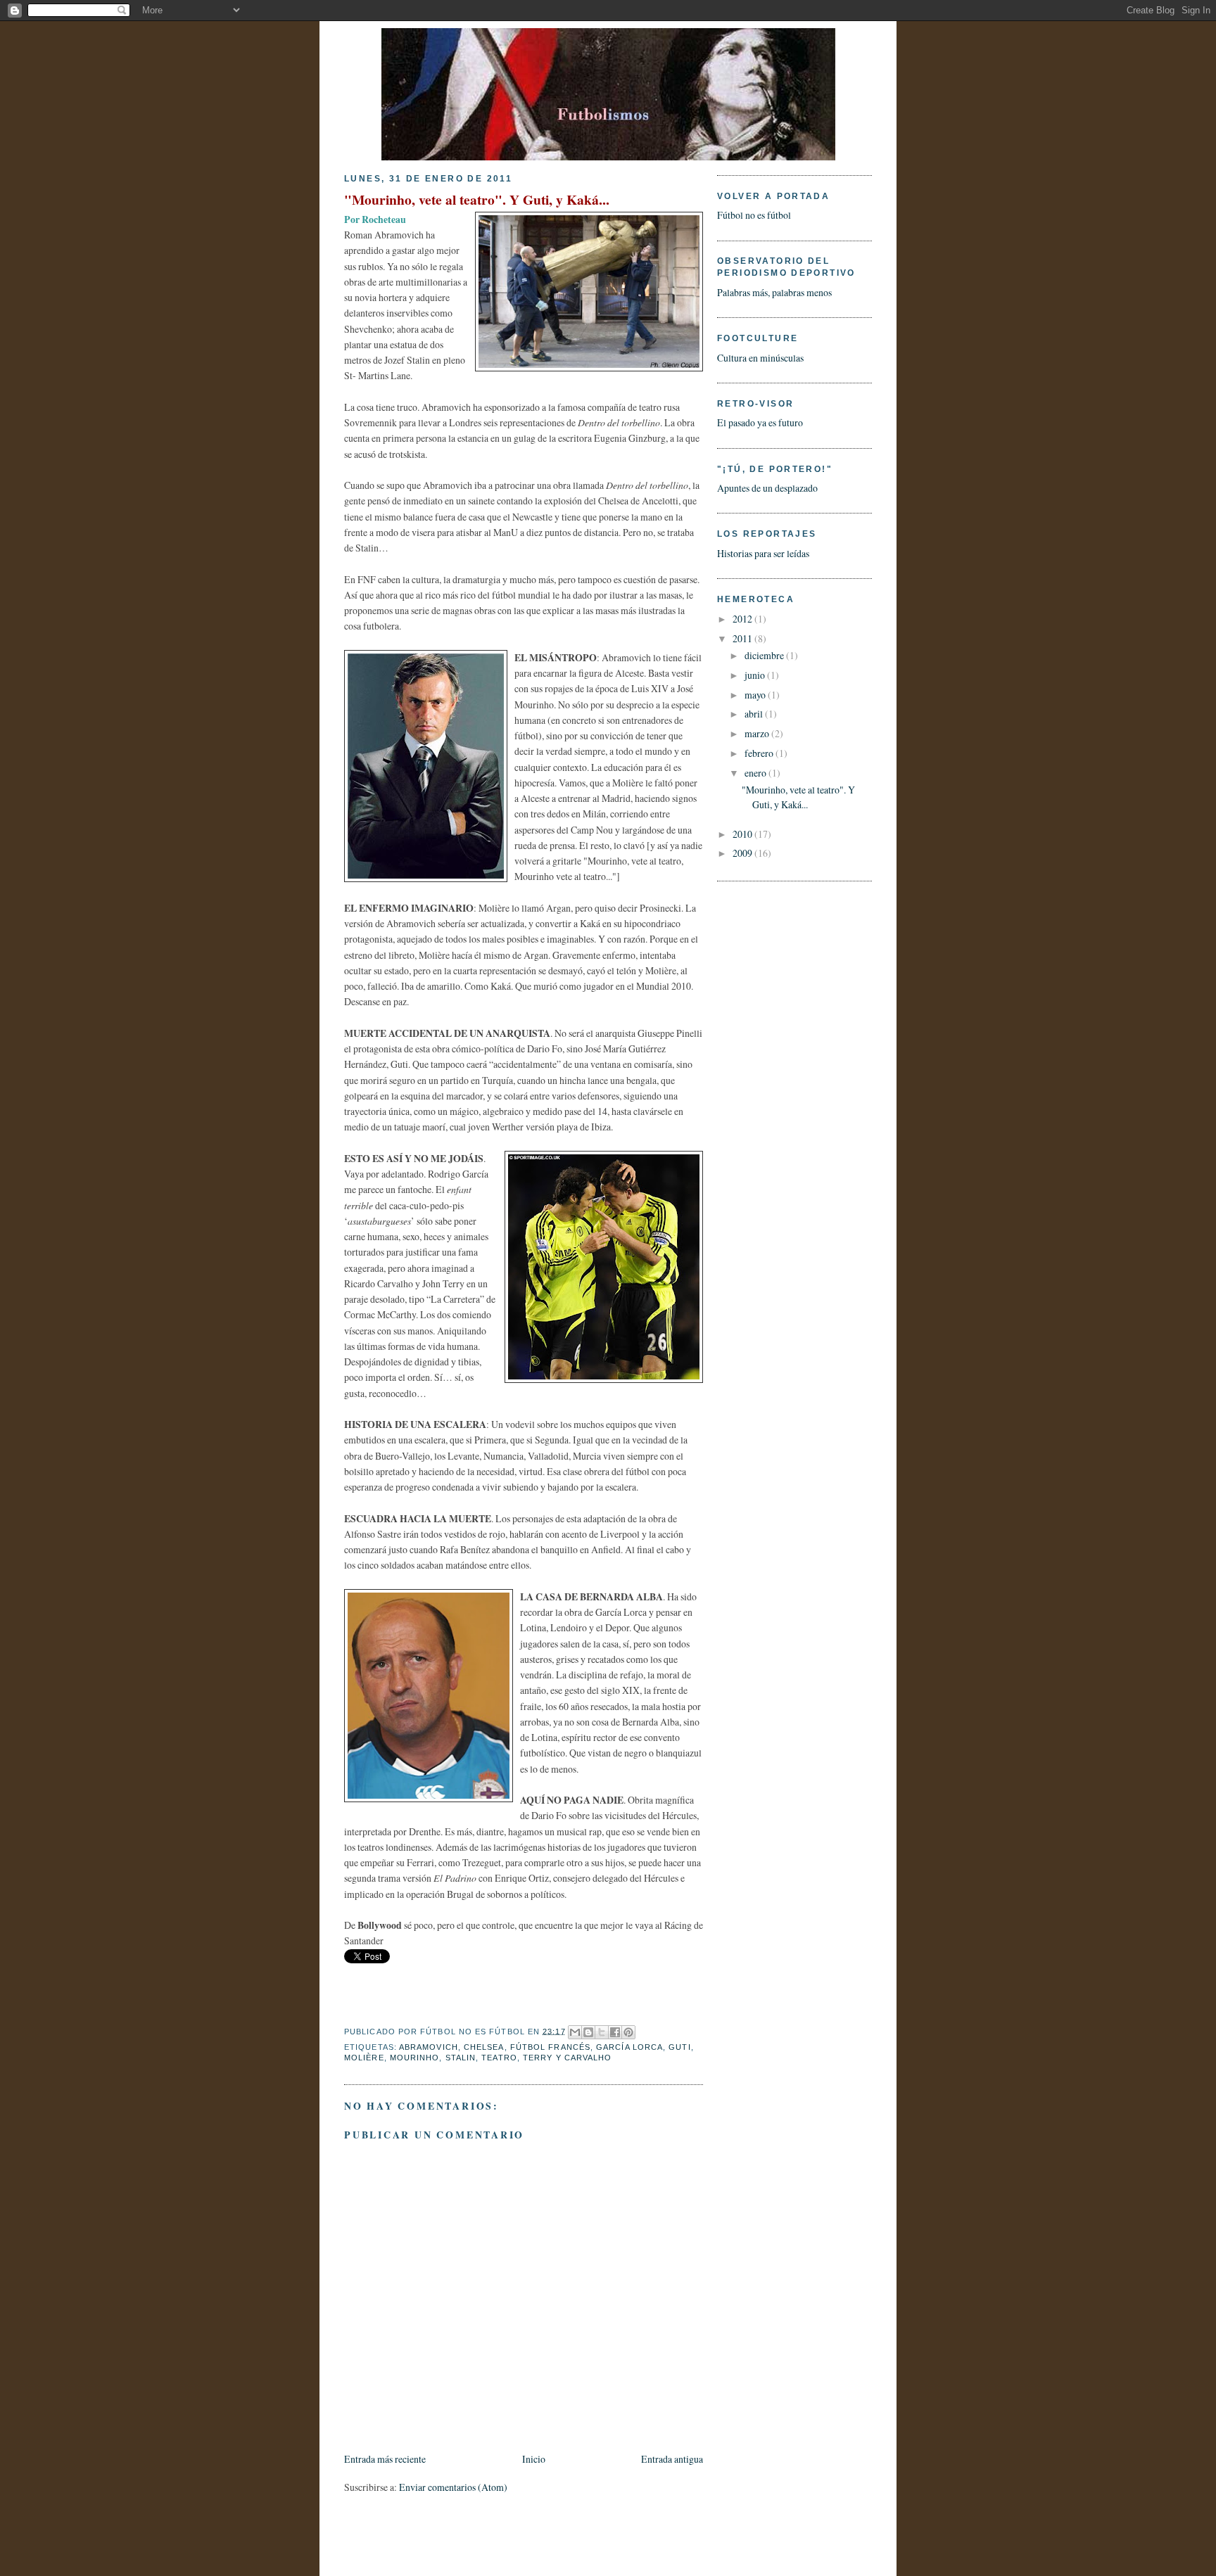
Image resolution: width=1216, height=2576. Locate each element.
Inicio (534, 2459)
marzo (758, 733)
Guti (679, 2047)
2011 (743, 638)
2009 (743, 853)
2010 (743, 834)
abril (755, 714)
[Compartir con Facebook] (615, 2032)
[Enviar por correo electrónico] (575, 2032)
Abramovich (429, 2047)
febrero (760, 753)
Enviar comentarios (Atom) (453, 2487)
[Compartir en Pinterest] (628, 2032)
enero (756, 773)
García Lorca (629, 2047)
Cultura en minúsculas (760, 358)
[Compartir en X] (602, 2032)
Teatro (499, 2058)
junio (756, 675)
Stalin (461, 2058)
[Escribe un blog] (588, 2032)
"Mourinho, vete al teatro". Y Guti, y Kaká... (477, 199)
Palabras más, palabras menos (774, 292)
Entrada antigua (672, 2459)
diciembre (765, 655)
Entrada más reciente (385, 2459)
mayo (756, 695)
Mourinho (415, 2058)
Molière (364, 2058)
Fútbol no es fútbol (754, 215)
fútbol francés (550, 2047)
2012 (743, 619)
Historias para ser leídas (763, 553)
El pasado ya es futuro (760, 422)
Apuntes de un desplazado (767, 488)
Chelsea (484, 2047)
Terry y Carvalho (567, 2058)
